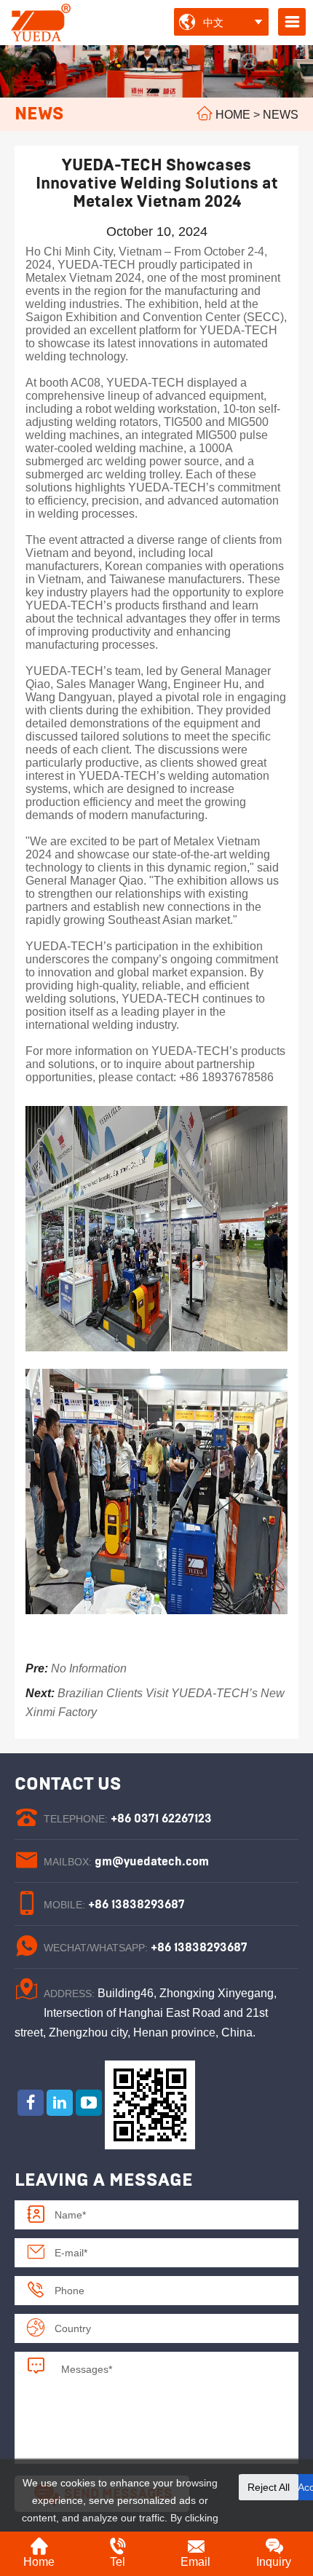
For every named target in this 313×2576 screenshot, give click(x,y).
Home (233, 115)
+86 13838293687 (136, 1905)
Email (195, 2562)
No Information (89, 1668)
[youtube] (89, 2103)
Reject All (269, 2487)
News (281, 115)
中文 (213, 23)
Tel (118, 2562)
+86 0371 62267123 (161, 1819)
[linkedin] (60, 2103)
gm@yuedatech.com (152, 1862)
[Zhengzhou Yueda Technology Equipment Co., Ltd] (42, 21)
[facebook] (31, 2103)
